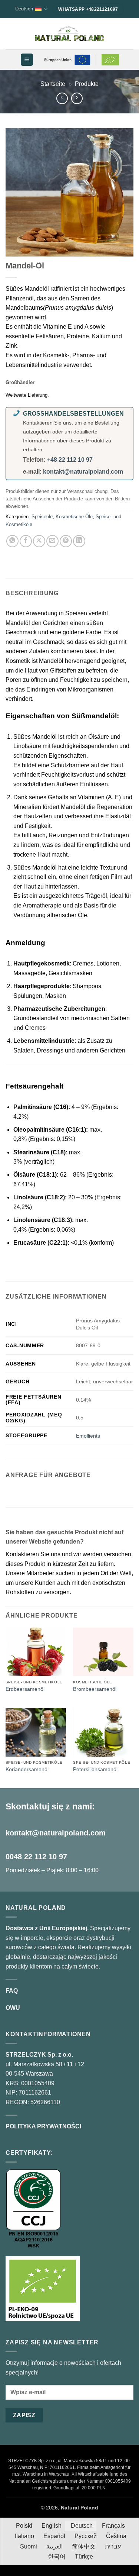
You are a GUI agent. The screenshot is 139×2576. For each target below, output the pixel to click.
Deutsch (24, 9)
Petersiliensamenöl (95, 1769)
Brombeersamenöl (95, 1689)
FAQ (12, 1991)
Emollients (88, 1436)
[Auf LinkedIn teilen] (79, 541)
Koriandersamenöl (27, 1769)
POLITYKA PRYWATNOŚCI (43, 2126)
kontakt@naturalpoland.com (83, 472)
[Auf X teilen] (39, 541)
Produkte (87, 84)
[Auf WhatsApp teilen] (12, 541)
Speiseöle (42, 517)
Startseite (53, 84)
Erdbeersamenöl (25, 1689)
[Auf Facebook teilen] (26, 541)
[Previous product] (77, 98)
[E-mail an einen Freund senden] (52, 541)
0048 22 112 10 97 (36, 1857)
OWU (13, 2008)
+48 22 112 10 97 (70, 460)
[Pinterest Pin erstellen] (66, 541)
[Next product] (62, 98)
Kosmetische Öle (74, 517)
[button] (27, 60)
